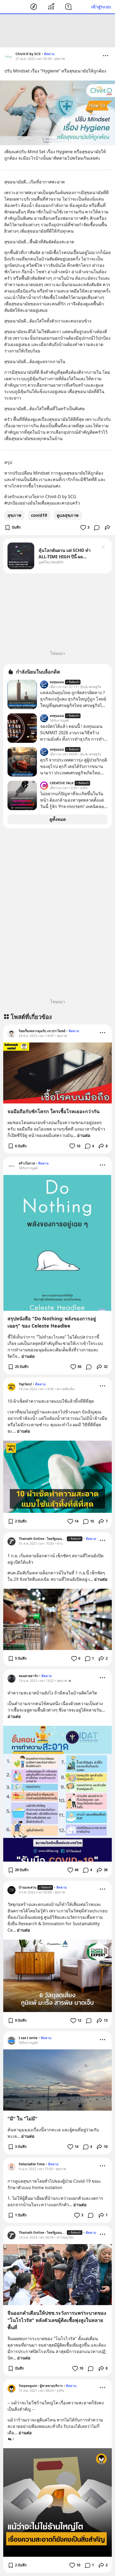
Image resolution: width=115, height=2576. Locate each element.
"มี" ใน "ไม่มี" (22, 2119)
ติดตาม (49, 54)
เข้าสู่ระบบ (101, 7)
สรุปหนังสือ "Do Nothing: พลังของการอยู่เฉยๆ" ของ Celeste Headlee (52, 1322)
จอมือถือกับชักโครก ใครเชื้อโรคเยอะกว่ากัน (53, 1111)
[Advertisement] (57, 31)
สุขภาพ (14, 515)
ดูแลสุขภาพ (68, 515)
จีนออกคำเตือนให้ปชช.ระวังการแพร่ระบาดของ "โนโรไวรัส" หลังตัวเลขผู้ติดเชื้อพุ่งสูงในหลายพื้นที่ (57, 2320)
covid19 (39, 515)
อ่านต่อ (84, 1135)
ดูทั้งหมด (58, 819)
